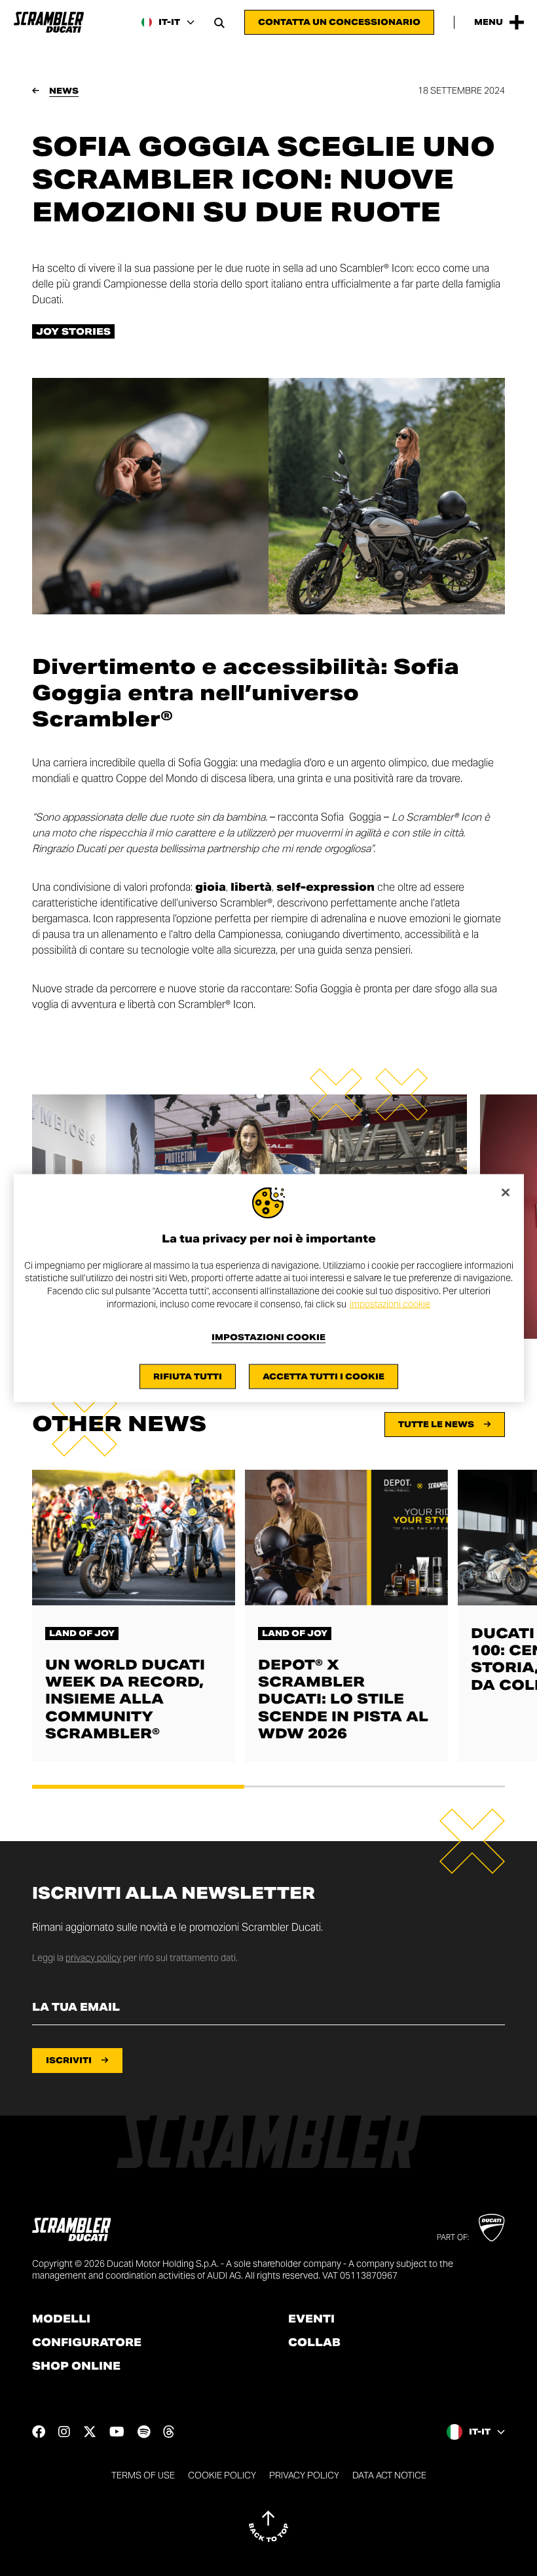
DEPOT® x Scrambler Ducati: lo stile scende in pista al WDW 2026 (343, 1699)
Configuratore (87, 2343)
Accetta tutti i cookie (324, 1376)
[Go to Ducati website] (491, 2228)
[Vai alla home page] (49, 22)
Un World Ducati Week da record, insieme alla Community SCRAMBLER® (125, 1699)
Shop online (76, 2366)
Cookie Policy (222, 2475)
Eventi (311, 2319)
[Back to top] (268, 2526)
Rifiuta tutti (188, 1376)
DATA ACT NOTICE (389, 2475)
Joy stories (73, 331)
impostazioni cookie (390, 1303)
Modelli (61, 2319)
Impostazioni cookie (268, 1337)
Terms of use (143, 2475)
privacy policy (93, 1958)
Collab (314, 2343)
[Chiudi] (506, 1192)
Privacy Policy (304, 2475)
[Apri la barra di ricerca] (219, 22)
